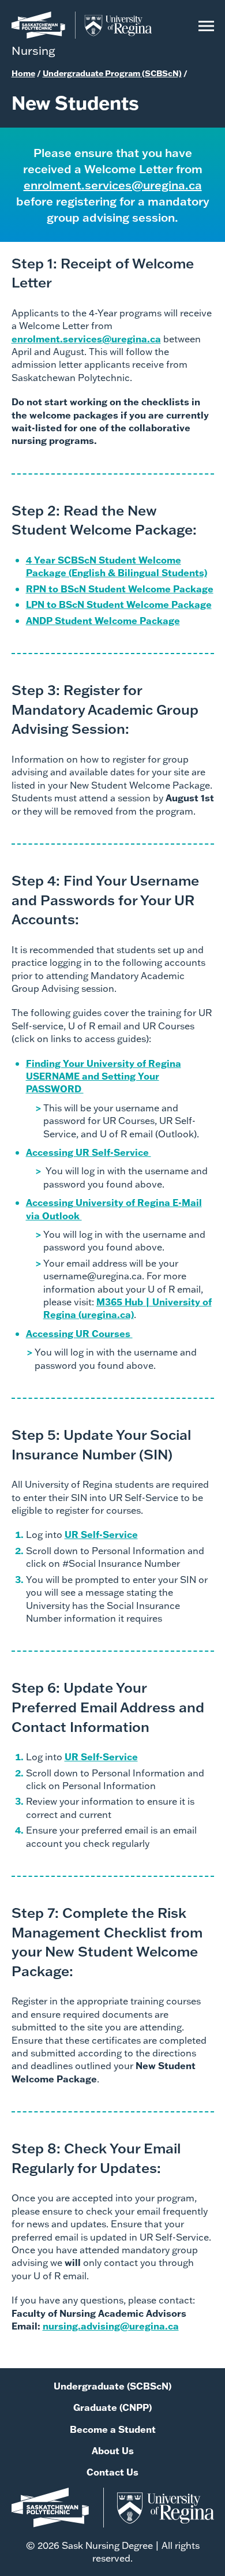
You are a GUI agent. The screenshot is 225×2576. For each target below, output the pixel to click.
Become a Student (113, 2429)
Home (23, 73)
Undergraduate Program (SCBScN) (112, 73)
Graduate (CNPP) (112, 2407)
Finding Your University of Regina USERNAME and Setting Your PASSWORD (104, 1076)
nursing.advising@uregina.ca (111, 2326)
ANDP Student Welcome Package (103, 620)
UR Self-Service (101, 1534)
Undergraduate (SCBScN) (112, 2386)
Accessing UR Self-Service (89, 1152)
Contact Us (112, 2472)
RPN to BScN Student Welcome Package (120, 589)
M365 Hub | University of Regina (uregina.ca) (127, 1308)
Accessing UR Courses (79, 1333)
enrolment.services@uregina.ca (113, 185)
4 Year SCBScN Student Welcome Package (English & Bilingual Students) (117, 566)
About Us (113, 2450)
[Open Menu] (206, 34)
